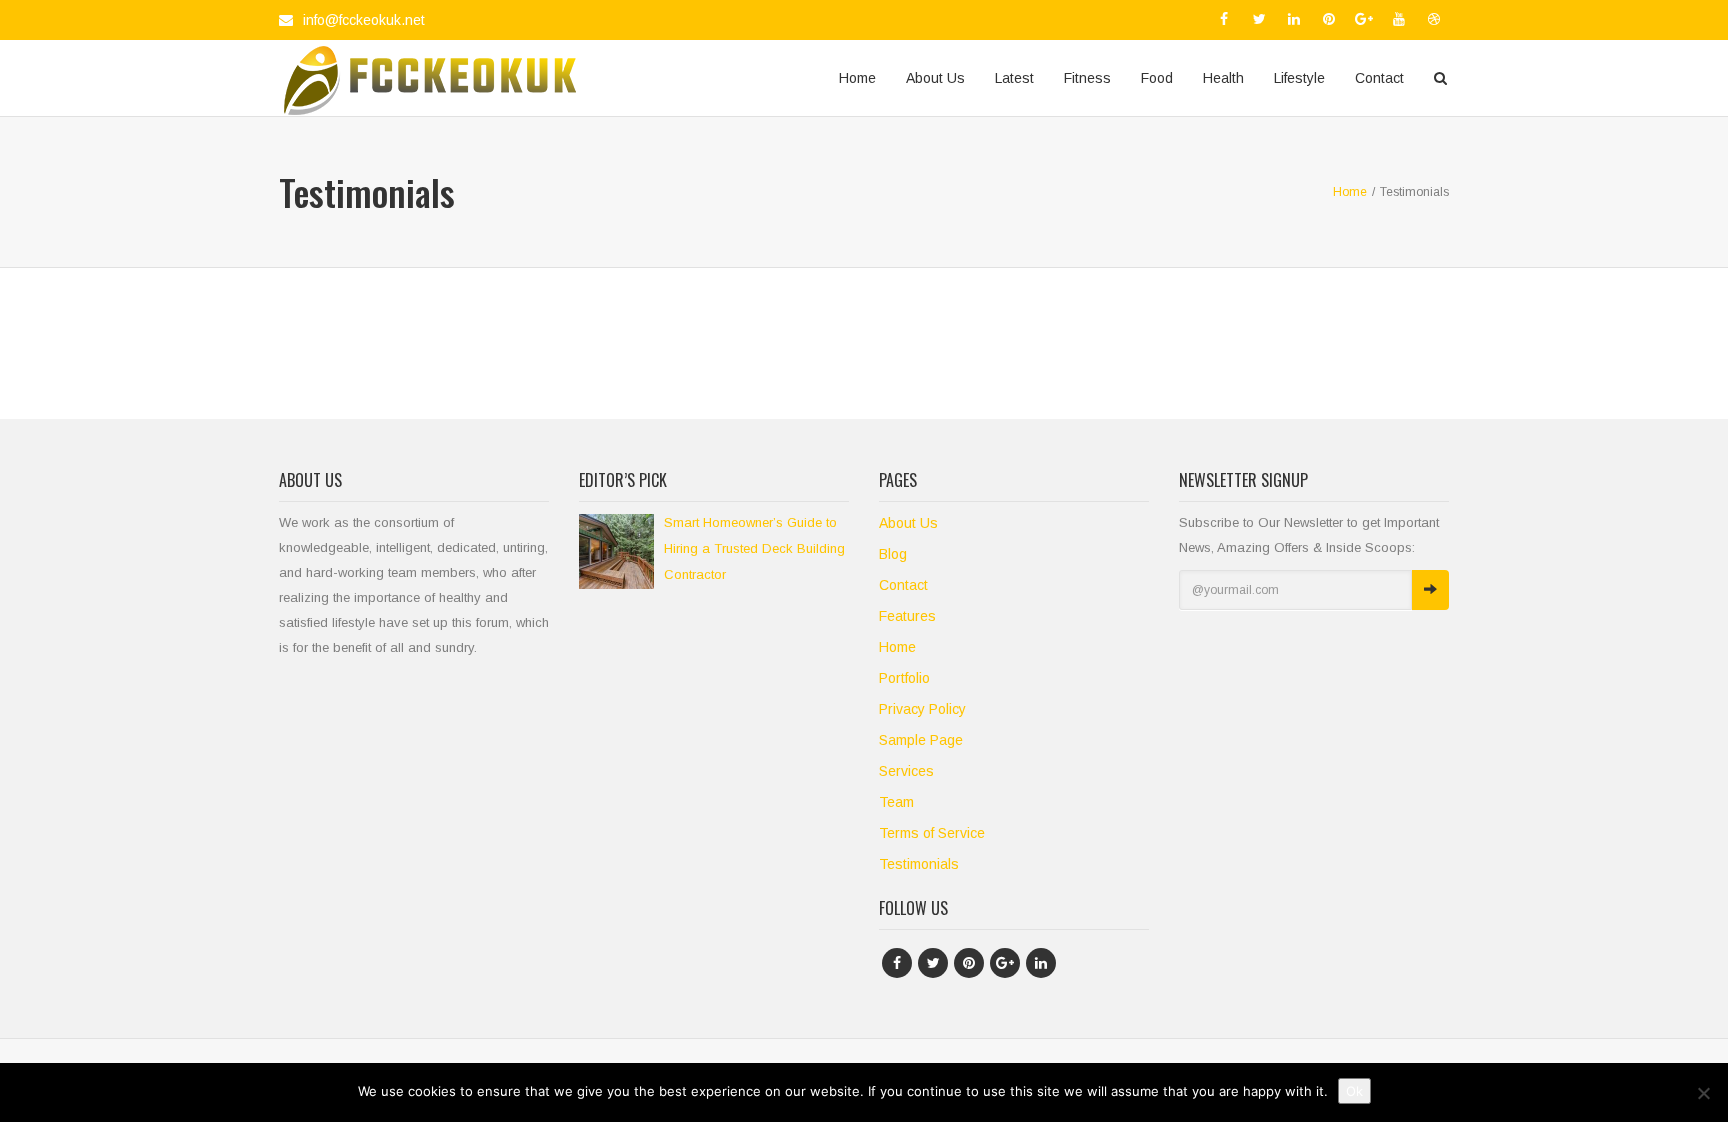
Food (1157, 78)
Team (896, 802)
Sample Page (921, 740)
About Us (935, 78)
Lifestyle (1299, 78)
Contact (1379, 78)
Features (907, 616)
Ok (1354, 1091)
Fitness (1087, 78)
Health (1223, 78)
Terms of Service (932, 833)
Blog (893, 554)
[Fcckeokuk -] (429, 78)
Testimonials (919, 864)
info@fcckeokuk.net (364, 20)
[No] (1703, 1093)
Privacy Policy (922, 709)
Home (857, 78)
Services (906, 771)
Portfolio (904, 678)
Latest (1014, 78)
